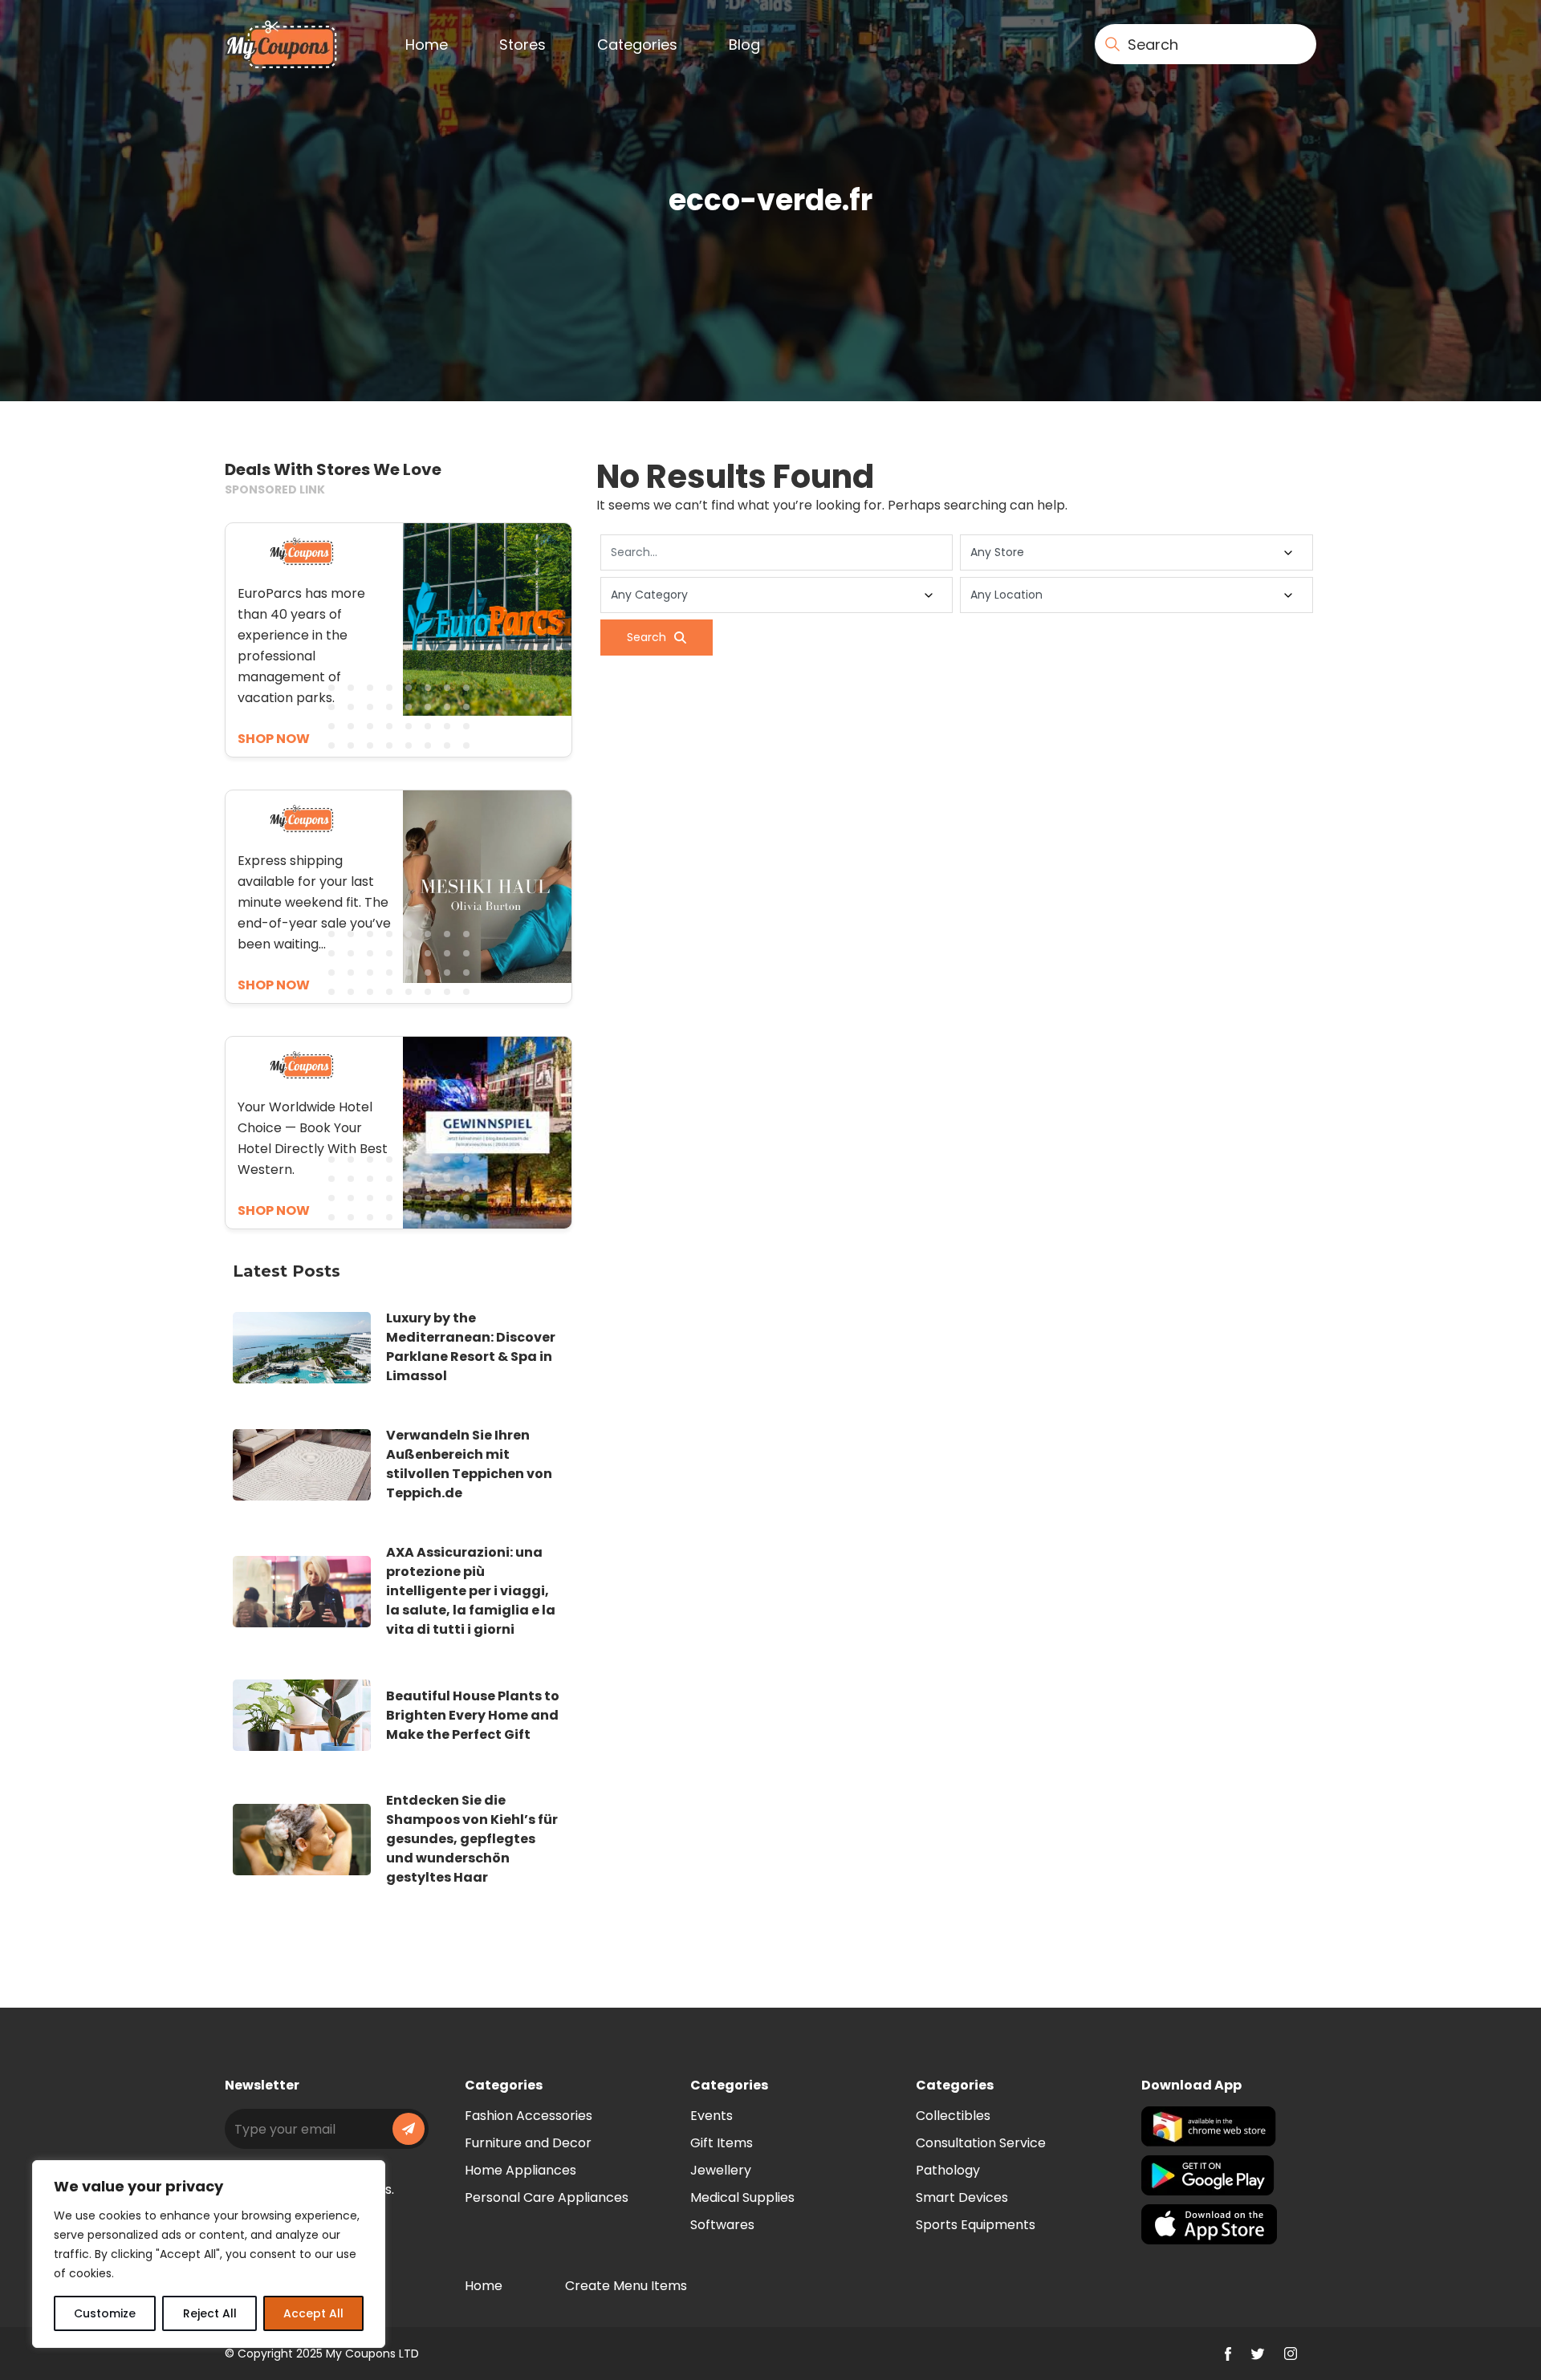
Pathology (948, 2170)
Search (646, 637)
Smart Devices (962, 2197)
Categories (637, 45)
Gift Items (722, 2143)
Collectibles (953, 2116)
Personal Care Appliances (547, 2197)
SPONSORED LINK (275, 489)
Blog (744, 45)
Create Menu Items (626, 2286)
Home (427, 45)
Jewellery (721, 2170)
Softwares (722, 2225)
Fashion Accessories (529, 2116)
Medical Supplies (742, 2197)
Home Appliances (520, 2170)
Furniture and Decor (528, 2143)
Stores (522, 45)
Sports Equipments (976, 2225)
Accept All (313, 2313)
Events (712, 2116)
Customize (105, 2313)
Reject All (210, 2313)
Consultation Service (981, 2143)
